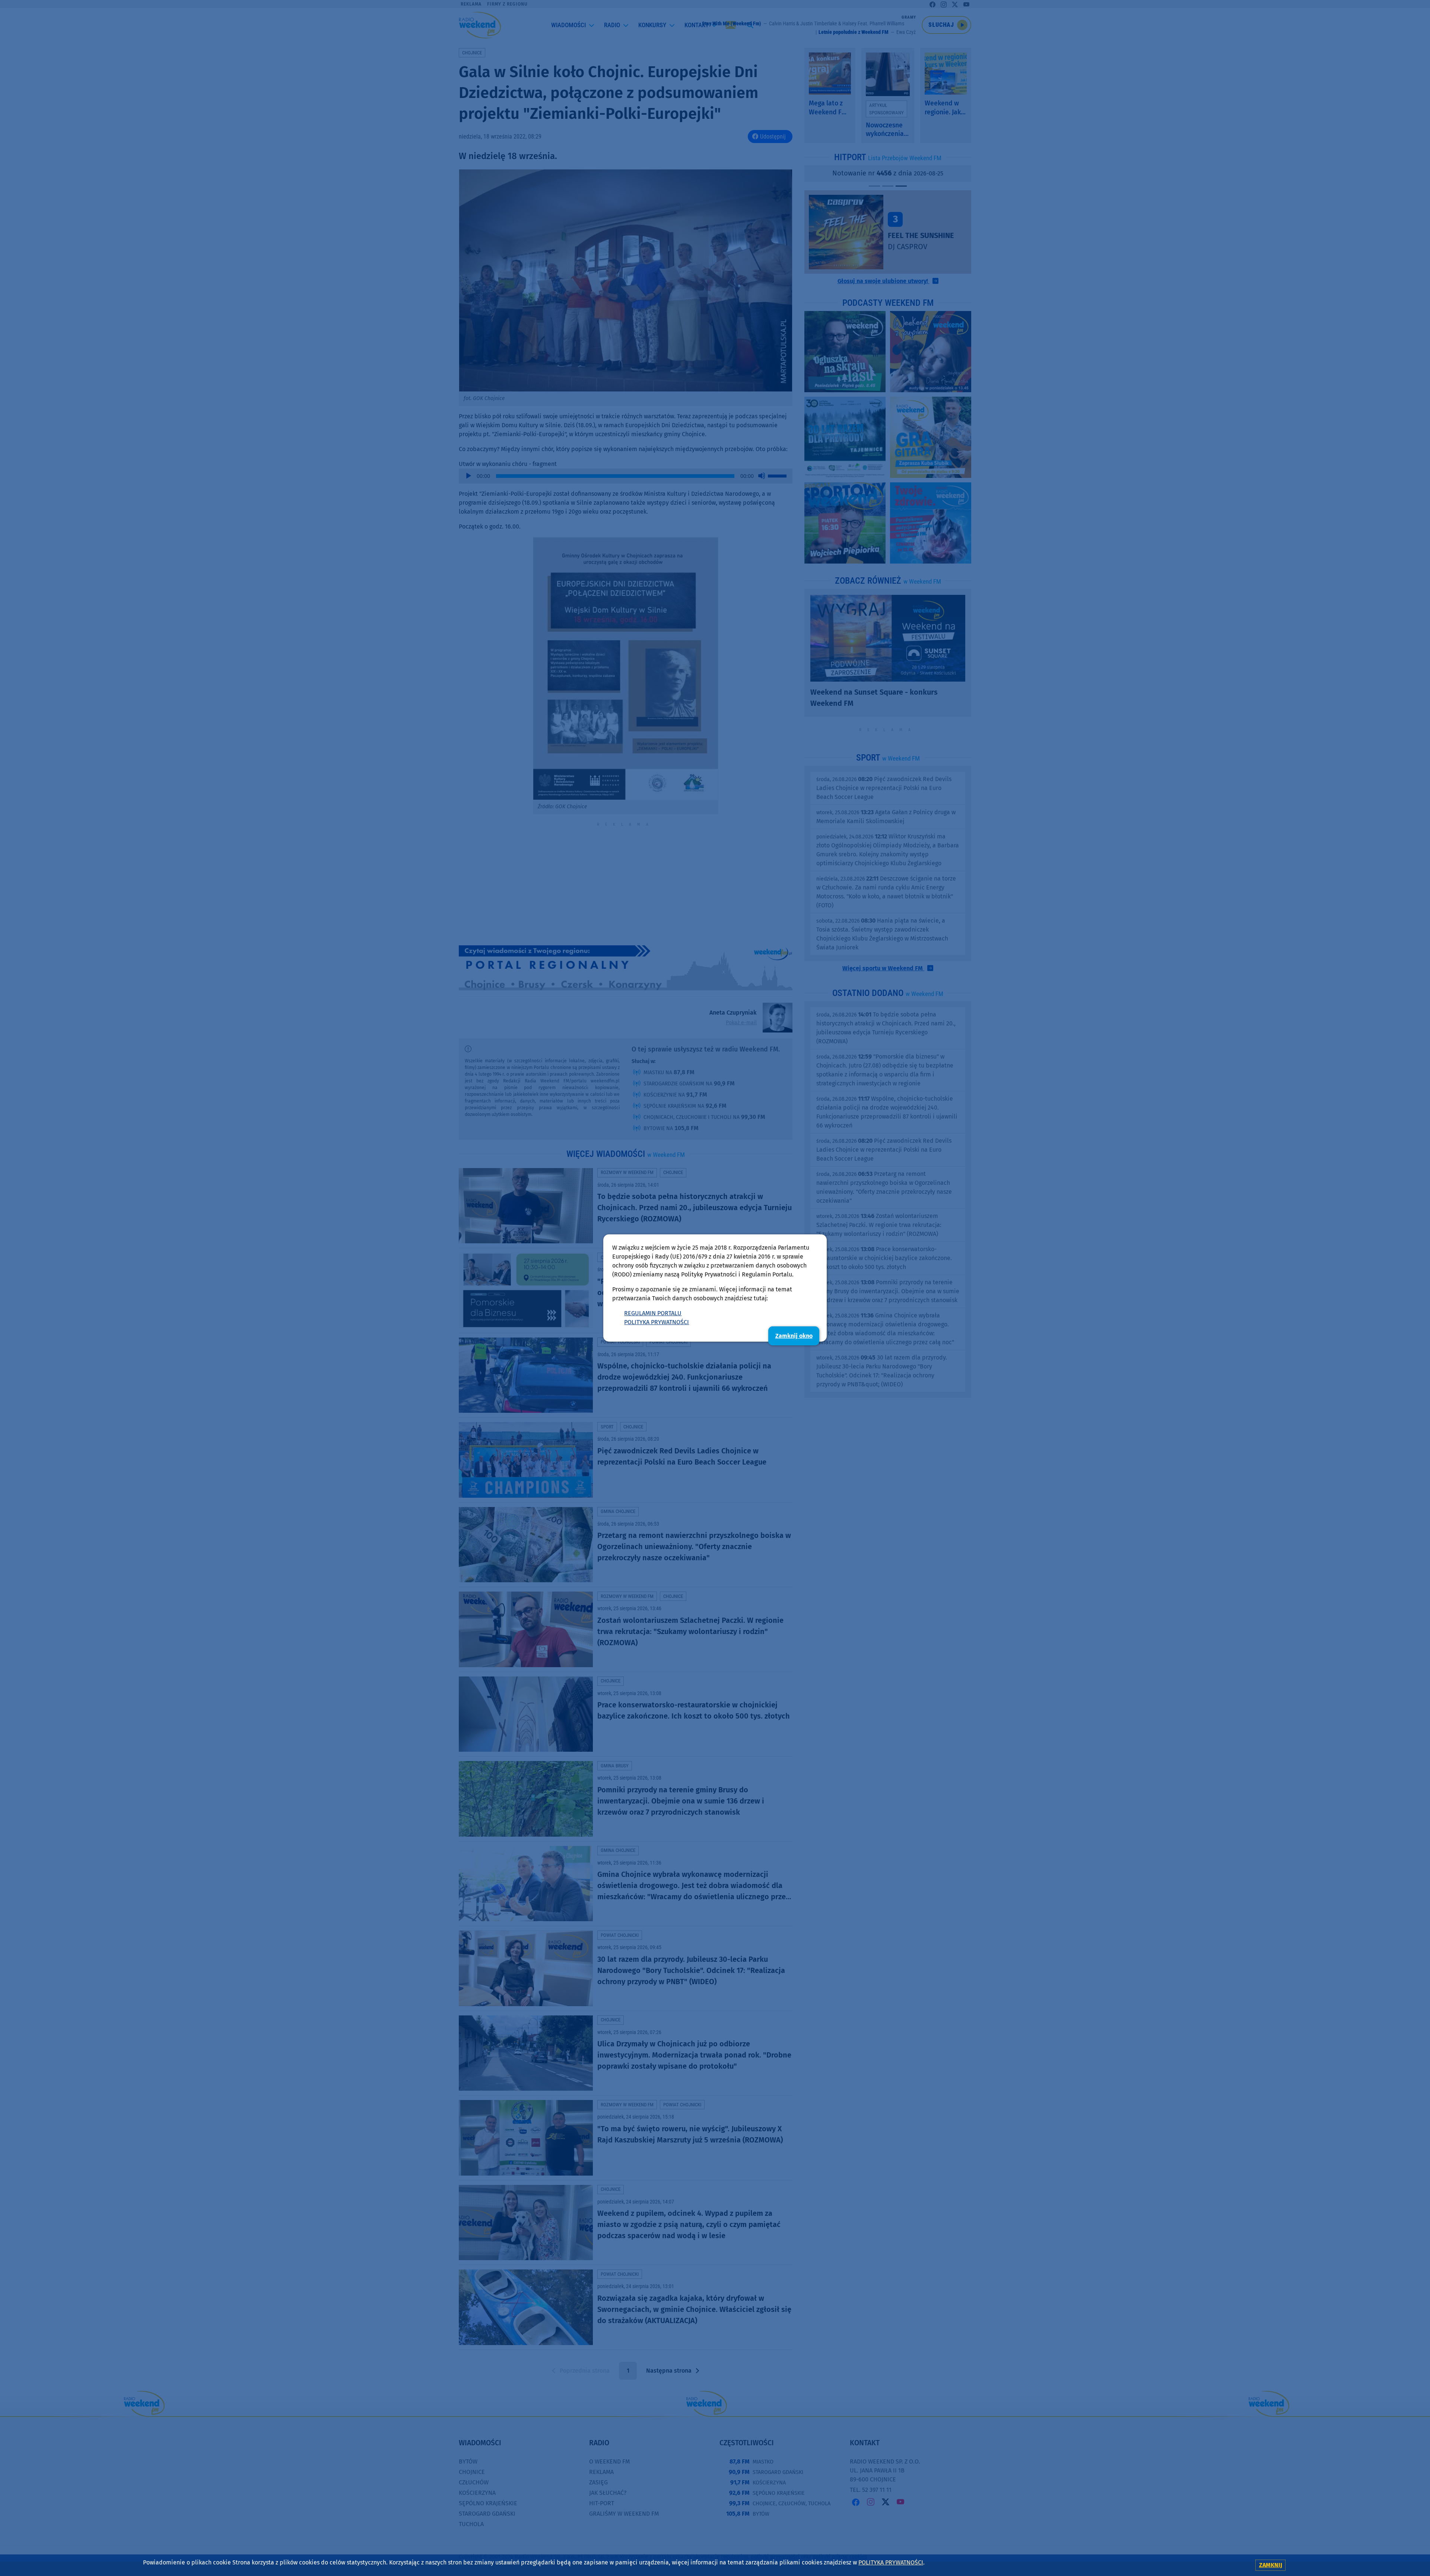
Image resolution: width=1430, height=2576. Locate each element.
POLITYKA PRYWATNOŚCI (657, 1322)
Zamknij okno (794, 1336)
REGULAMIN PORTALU (653, 1313)
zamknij (1271, 2565)
